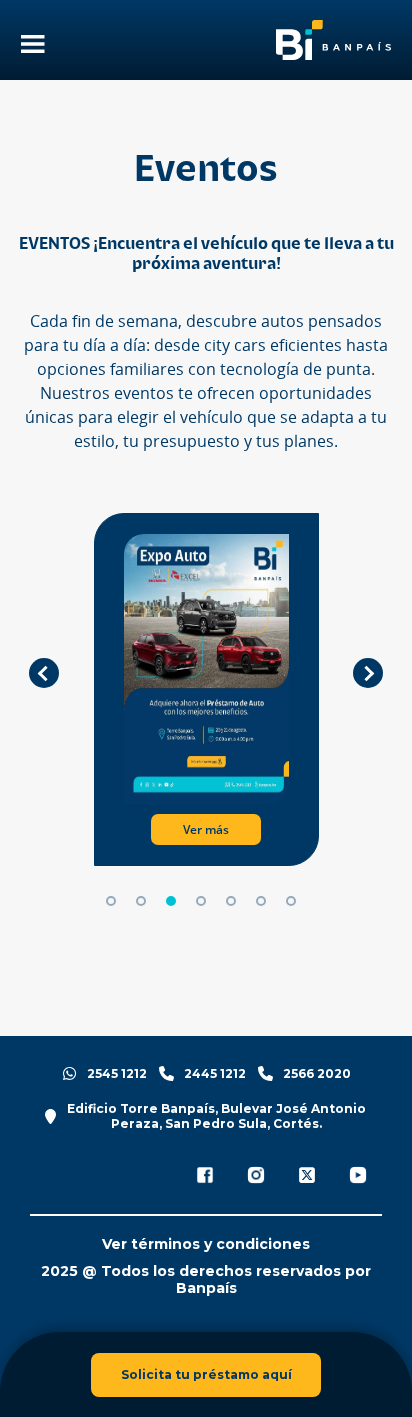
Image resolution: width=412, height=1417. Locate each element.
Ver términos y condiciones (206, 1244)
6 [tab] (261, 901)
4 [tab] (201, 901)
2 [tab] (141, 901)
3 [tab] (171, 901)
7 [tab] (291, 901)
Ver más (203, 829)
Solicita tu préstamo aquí (206, 1374)
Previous (44, 673)
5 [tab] (231, 901)
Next (368, 673)
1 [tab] (111, 901)
